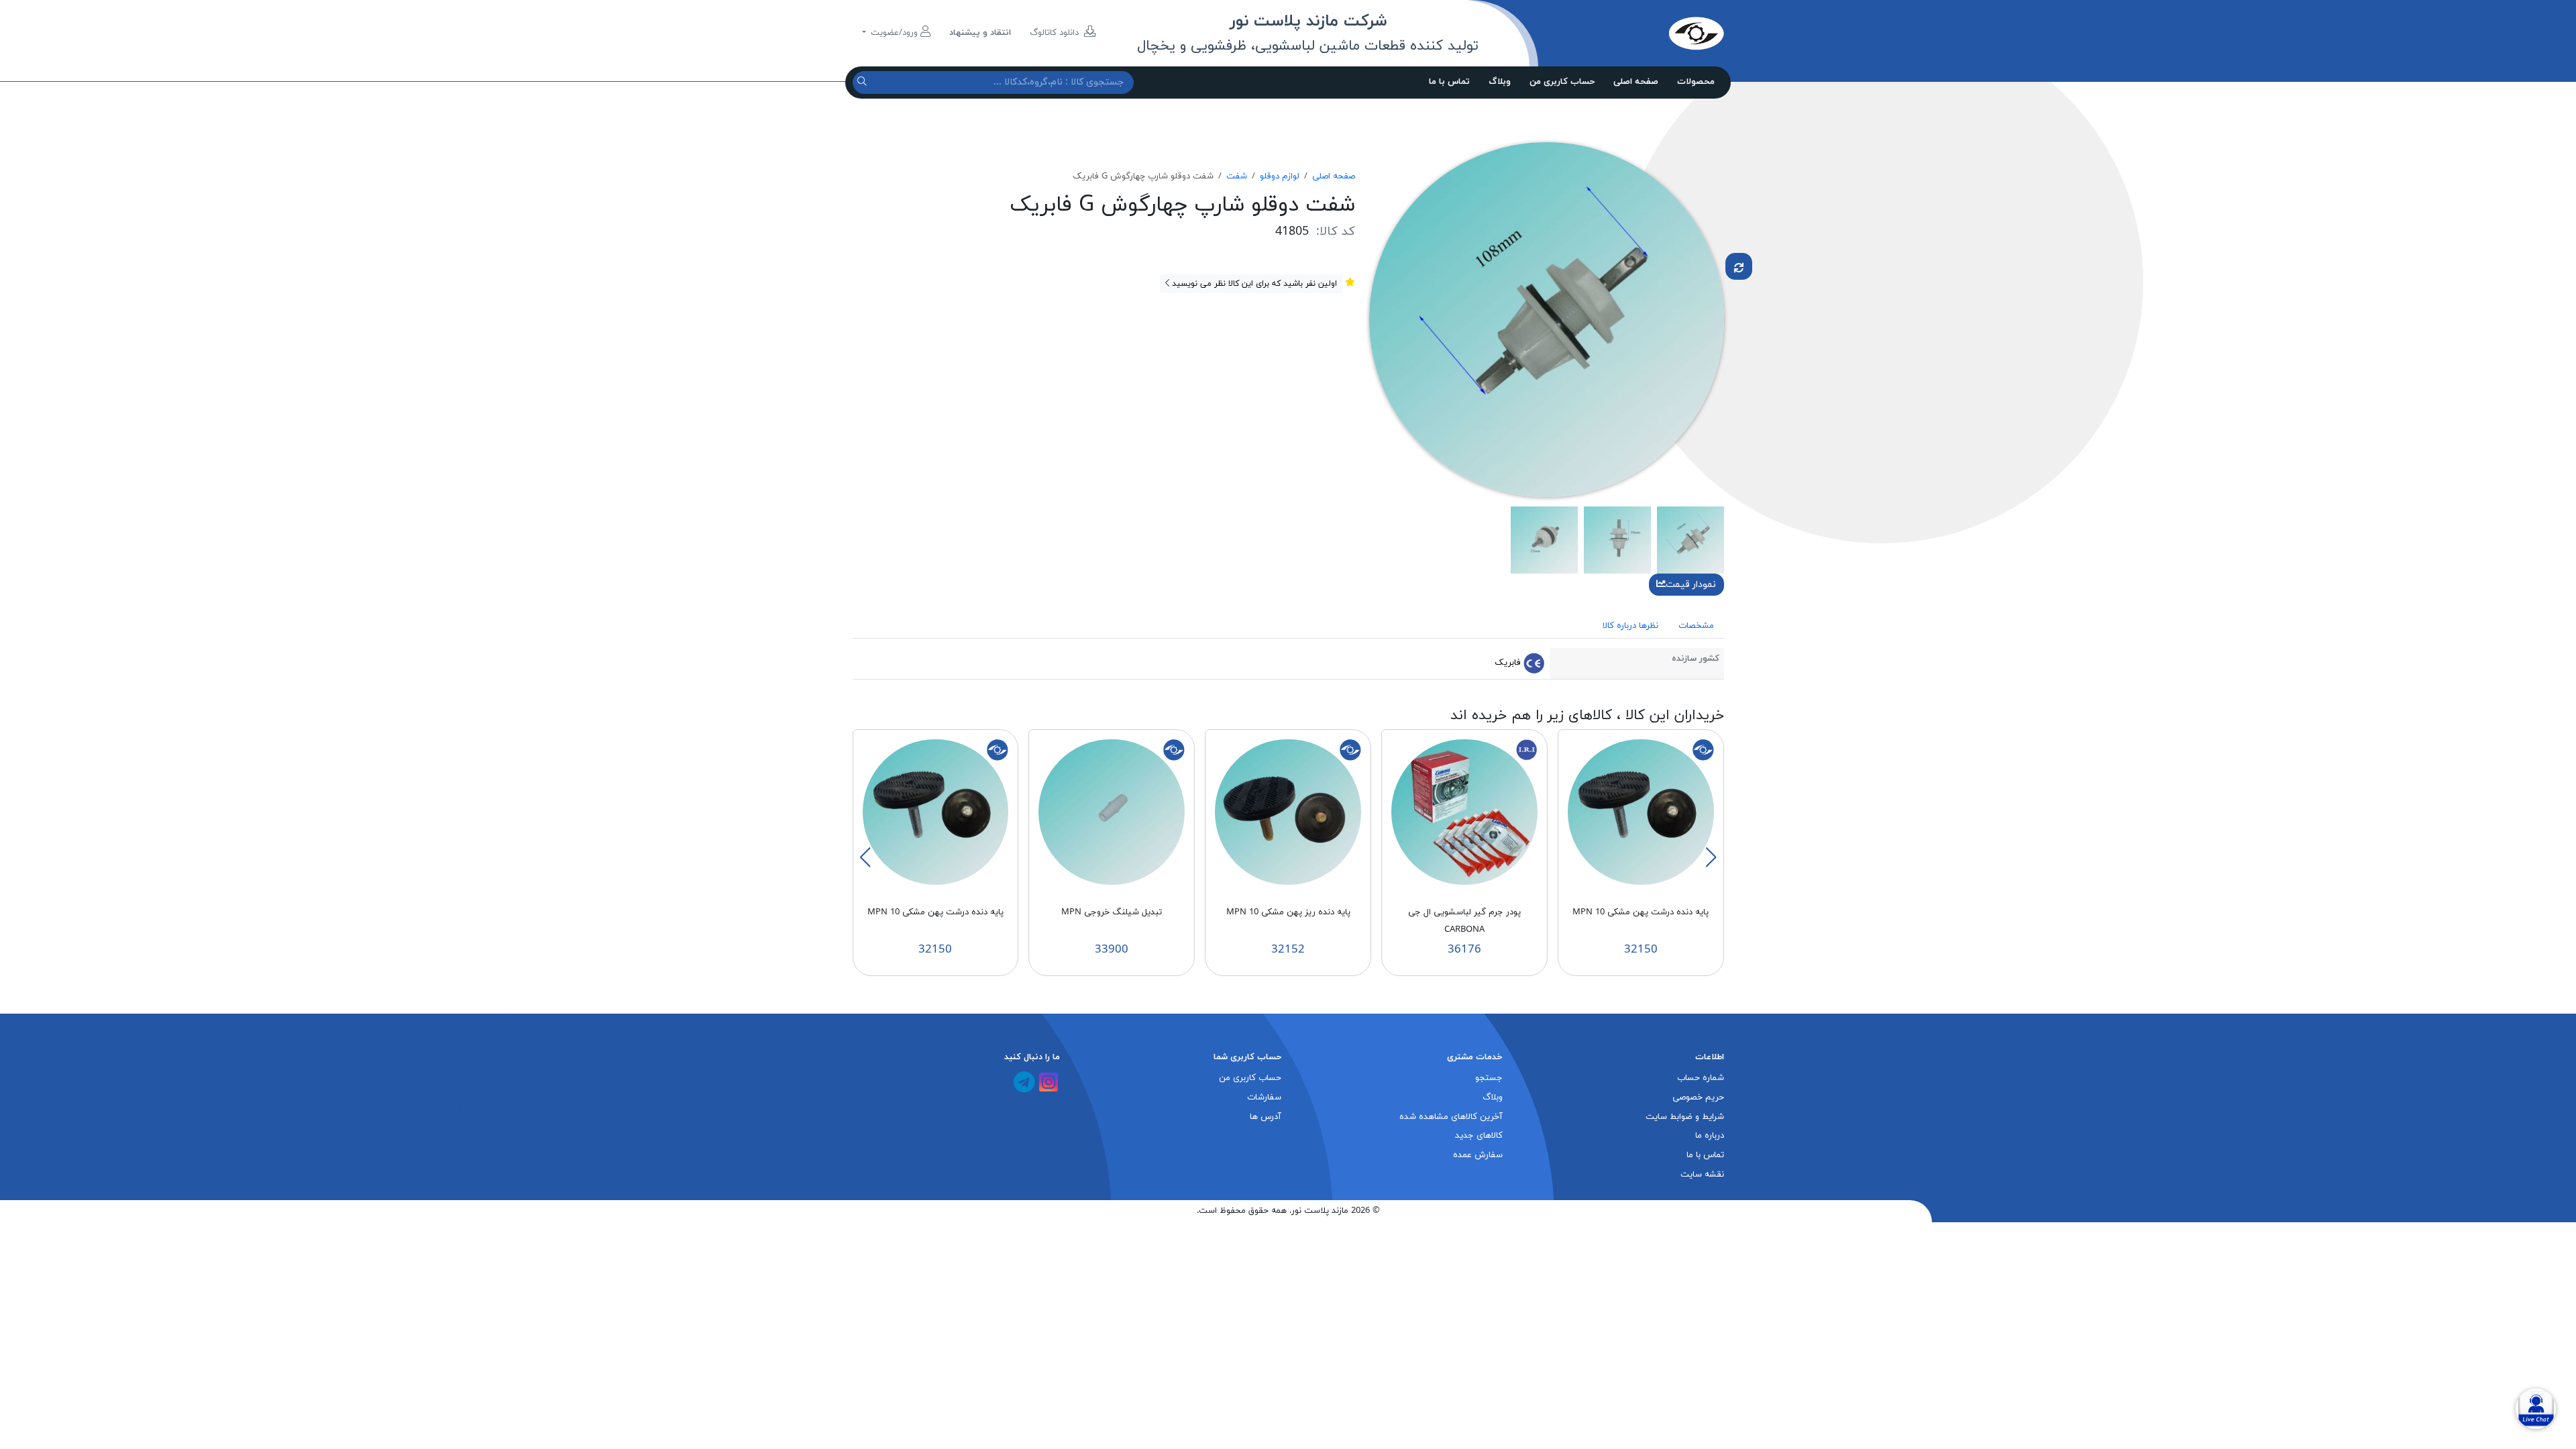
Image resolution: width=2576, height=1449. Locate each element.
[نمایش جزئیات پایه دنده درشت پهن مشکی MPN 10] (1641, 812)
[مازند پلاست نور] (1633, 33)
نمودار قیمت (1691, 585)
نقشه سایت (1702, 1175)
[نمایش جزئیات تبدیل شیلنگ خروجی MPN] (1112, 812)
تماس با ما (1449, 82)
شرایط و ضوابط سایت (1685, 1117)
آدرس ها (1266, 1117)
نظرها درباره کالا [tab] (1630, 626)
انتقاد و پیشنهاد (980, 33)
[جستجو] (864, 82)
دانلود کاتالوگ (1056, 33)
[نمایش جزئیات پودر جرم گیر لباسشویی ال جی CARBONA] (1464, 812)
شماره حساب (1701, 1078)
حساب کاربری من (1562, 82)
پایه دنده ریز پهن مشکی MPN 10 (1288, 912)
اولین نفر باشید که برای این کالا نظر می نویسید (1253, 284)
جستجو (1489, 1078)
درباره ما (1710, 1136)
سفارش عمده (1478, 1155)
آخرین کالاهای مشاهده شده (1451, 1117)
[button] (1711, 857)
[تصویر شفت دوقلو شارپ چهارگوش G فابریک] (1547, 319)
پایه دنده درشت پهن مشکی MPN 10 (1641, 912)
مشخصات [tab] (1696, 626)
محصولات (1696, 82)
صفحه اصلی (1636, 82)
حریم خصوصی (1698, 1097)
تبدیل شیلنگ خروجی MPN (1112, 912)
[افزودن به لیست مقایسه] (1739, 266)
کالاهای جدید (1479, 1136)
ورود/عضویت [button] (894, 33)
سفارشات (1264, 1097)
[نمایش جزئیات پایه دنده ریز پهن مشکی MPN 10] (1288, 812)
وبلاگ (1500, 82)
